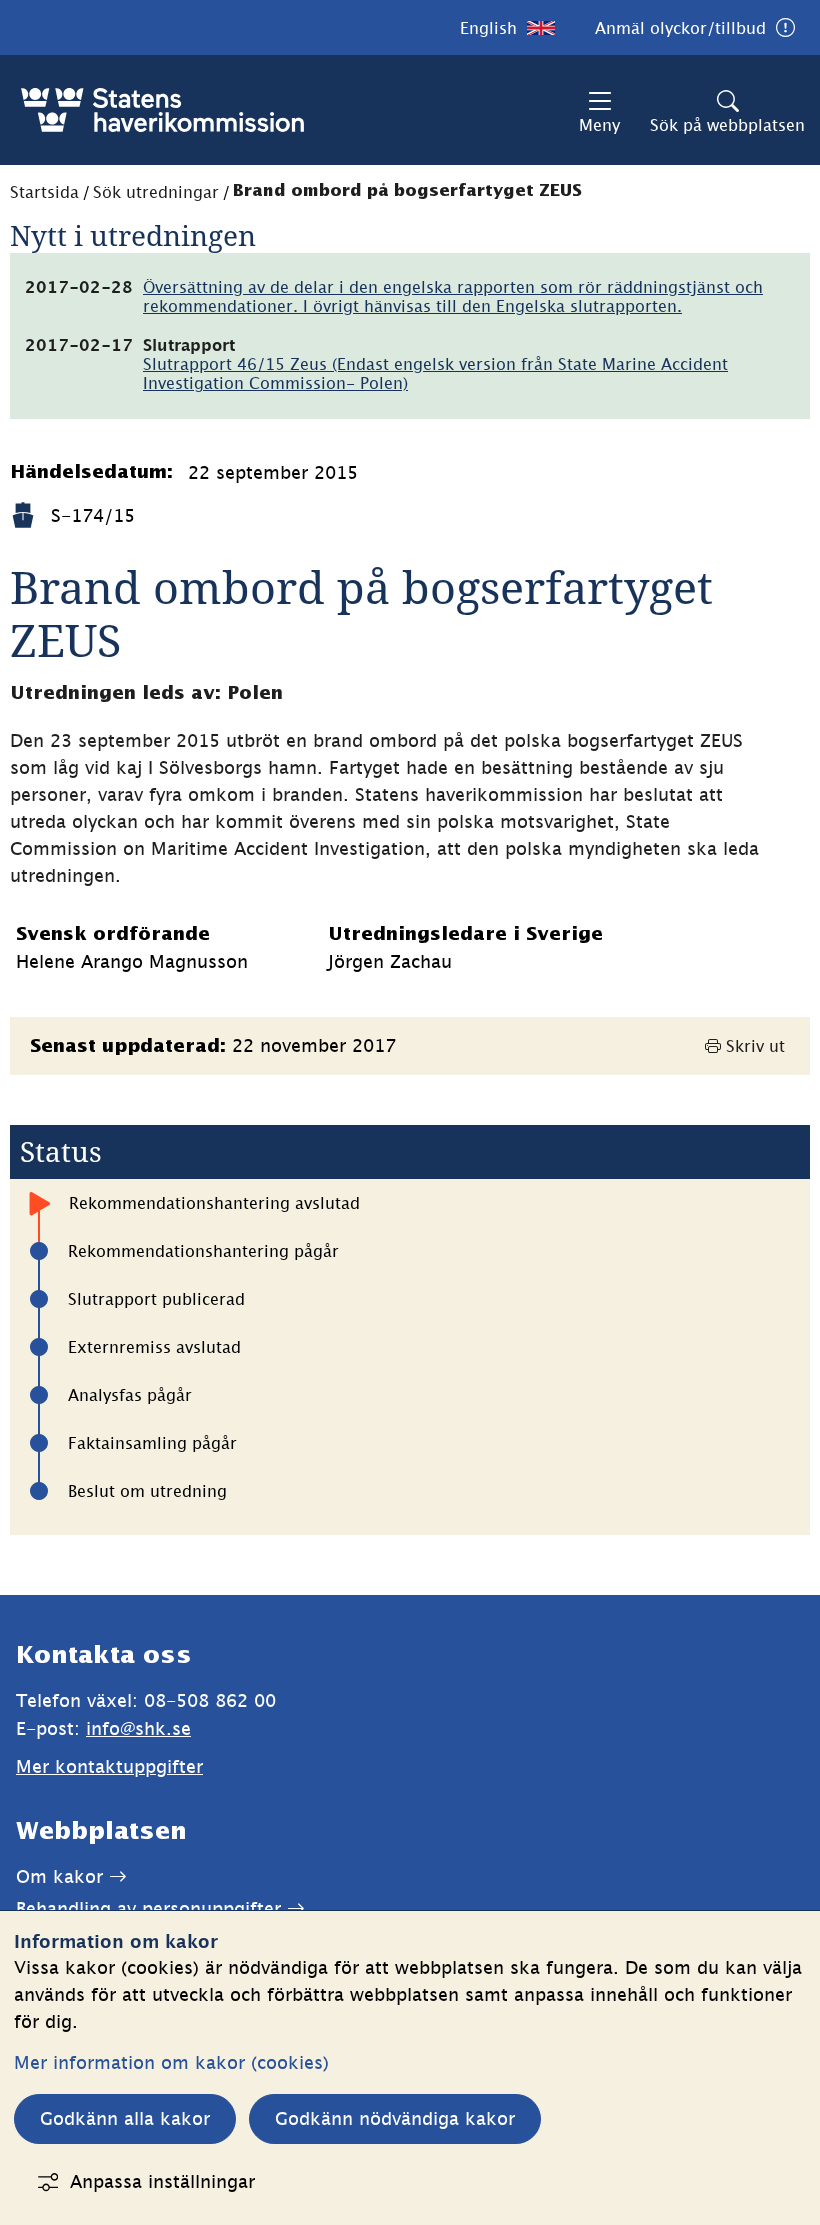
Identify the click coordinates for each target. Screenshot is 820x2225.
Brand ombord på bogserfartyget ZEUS (407, 191)
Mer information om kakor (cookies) (171, 2062)
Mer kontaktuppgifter (109, 1766)
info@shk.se (138, 1728)
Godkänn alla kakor (125, 2118)
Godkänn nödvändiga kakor (395, 2118)
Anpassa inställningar (162, 2181)
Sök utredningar (156, 192)
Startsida (44, 192)
